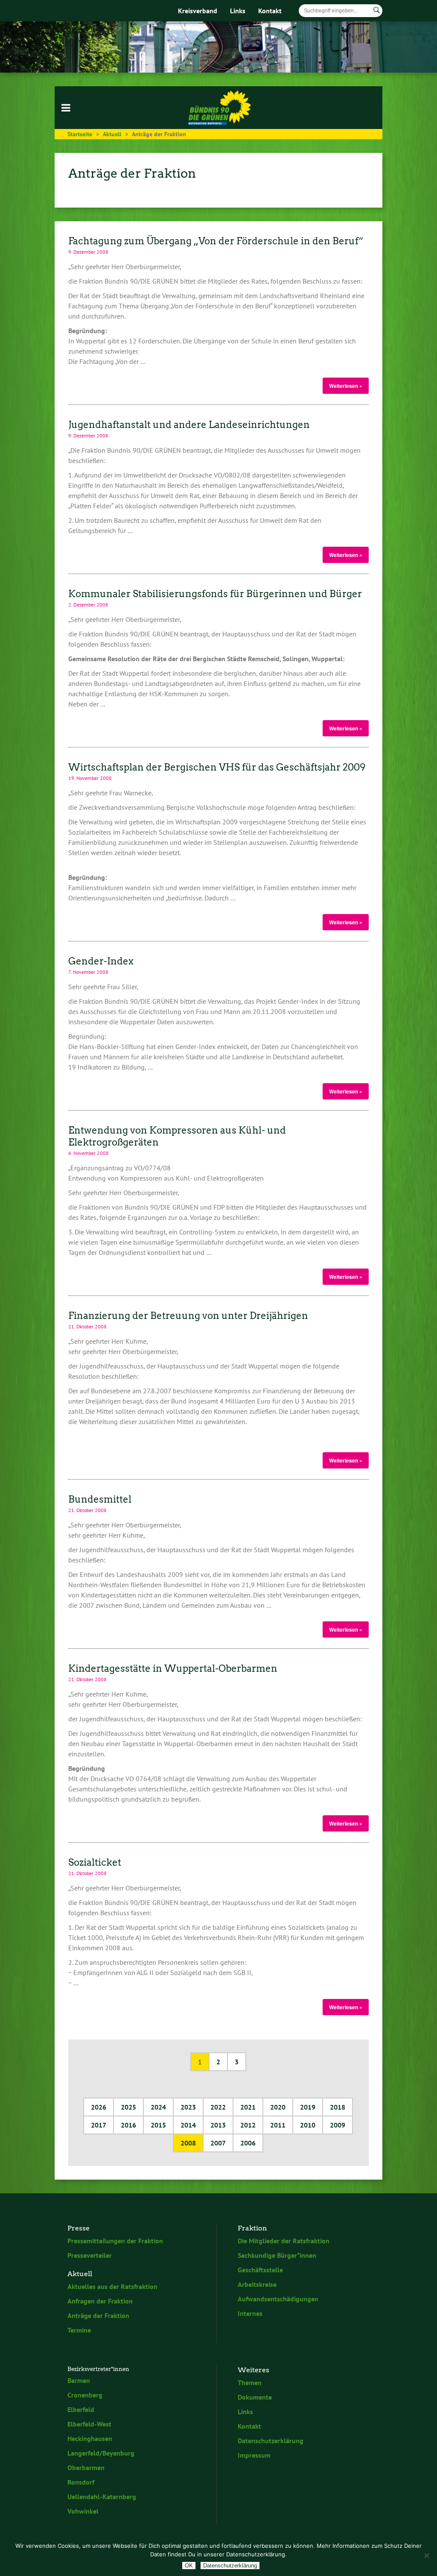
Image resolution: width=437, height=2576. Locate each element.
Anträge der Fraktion (98, 2315)
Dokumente (255, 2397)
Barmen (79, 2380)
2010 (308, 2125)
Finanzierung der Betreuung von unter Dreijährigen (188, 1316)
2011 (278, 2125)
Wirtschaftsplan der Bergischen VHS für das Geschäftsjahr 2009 (217, 767)
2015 (158, 2125)
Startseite (80, 134)
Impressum (254, 2455)
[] (377, 10)
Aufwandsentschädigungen (278, 2299)
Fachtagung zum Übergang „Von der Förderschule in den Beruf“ (216, 241)
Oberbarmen (86, 2468)
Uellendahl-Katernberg (102, 2497)
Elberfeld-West (89, 2424)
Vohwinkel (83, 2511)
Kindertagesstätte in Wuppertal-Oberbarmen (173, 1668)
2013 (218, 2125)
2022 (218, 2107)
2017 (99, 2125)
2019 (308, 2107)
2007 (218, 2143)
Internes (250, 2313)
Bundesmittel (100, 1499)
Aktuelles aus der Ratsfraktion (112, 2286)
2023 (188, 2107)
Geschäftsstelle (260, 2270)
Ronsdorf (81, 2482)
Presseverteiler (90, 2255)
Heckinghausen (90, 2438)
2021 (248, 2107)
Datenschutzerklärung (271, 2441)
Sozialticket (95, 1862)
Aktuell (112, 134)
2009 (338, 2125)
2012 (248, 2125)
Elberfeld (81, 2409)
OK (189, 2566)
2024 (158, 2107)
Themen (250, 2383)
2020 (278, 2107)
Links (238, 11)
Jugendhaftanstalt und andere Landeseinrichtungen (189, 425)
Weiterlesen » (346, 386)
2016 (128, 2125)
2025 (128, 2107)
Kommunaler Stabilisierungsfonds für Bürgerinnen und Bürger (215, 594)
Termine (79, 2330)
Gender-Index (101, 961)
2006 (248, 2143)
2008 (188, 2143)
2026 (99, 2107)
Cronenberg (85, 2395)
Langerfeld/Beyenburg (101, 2453)
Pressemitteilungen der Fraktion (115, 2241)
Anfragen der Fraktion (100, 2301)
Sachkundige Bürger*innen (277, 2255)
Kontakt (270, 11)
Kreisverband (198, 11)
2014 (188, 2125)
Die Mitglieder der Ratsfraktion (284, 2241)
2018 (338, 2107)
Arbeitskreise (257, 2284)
